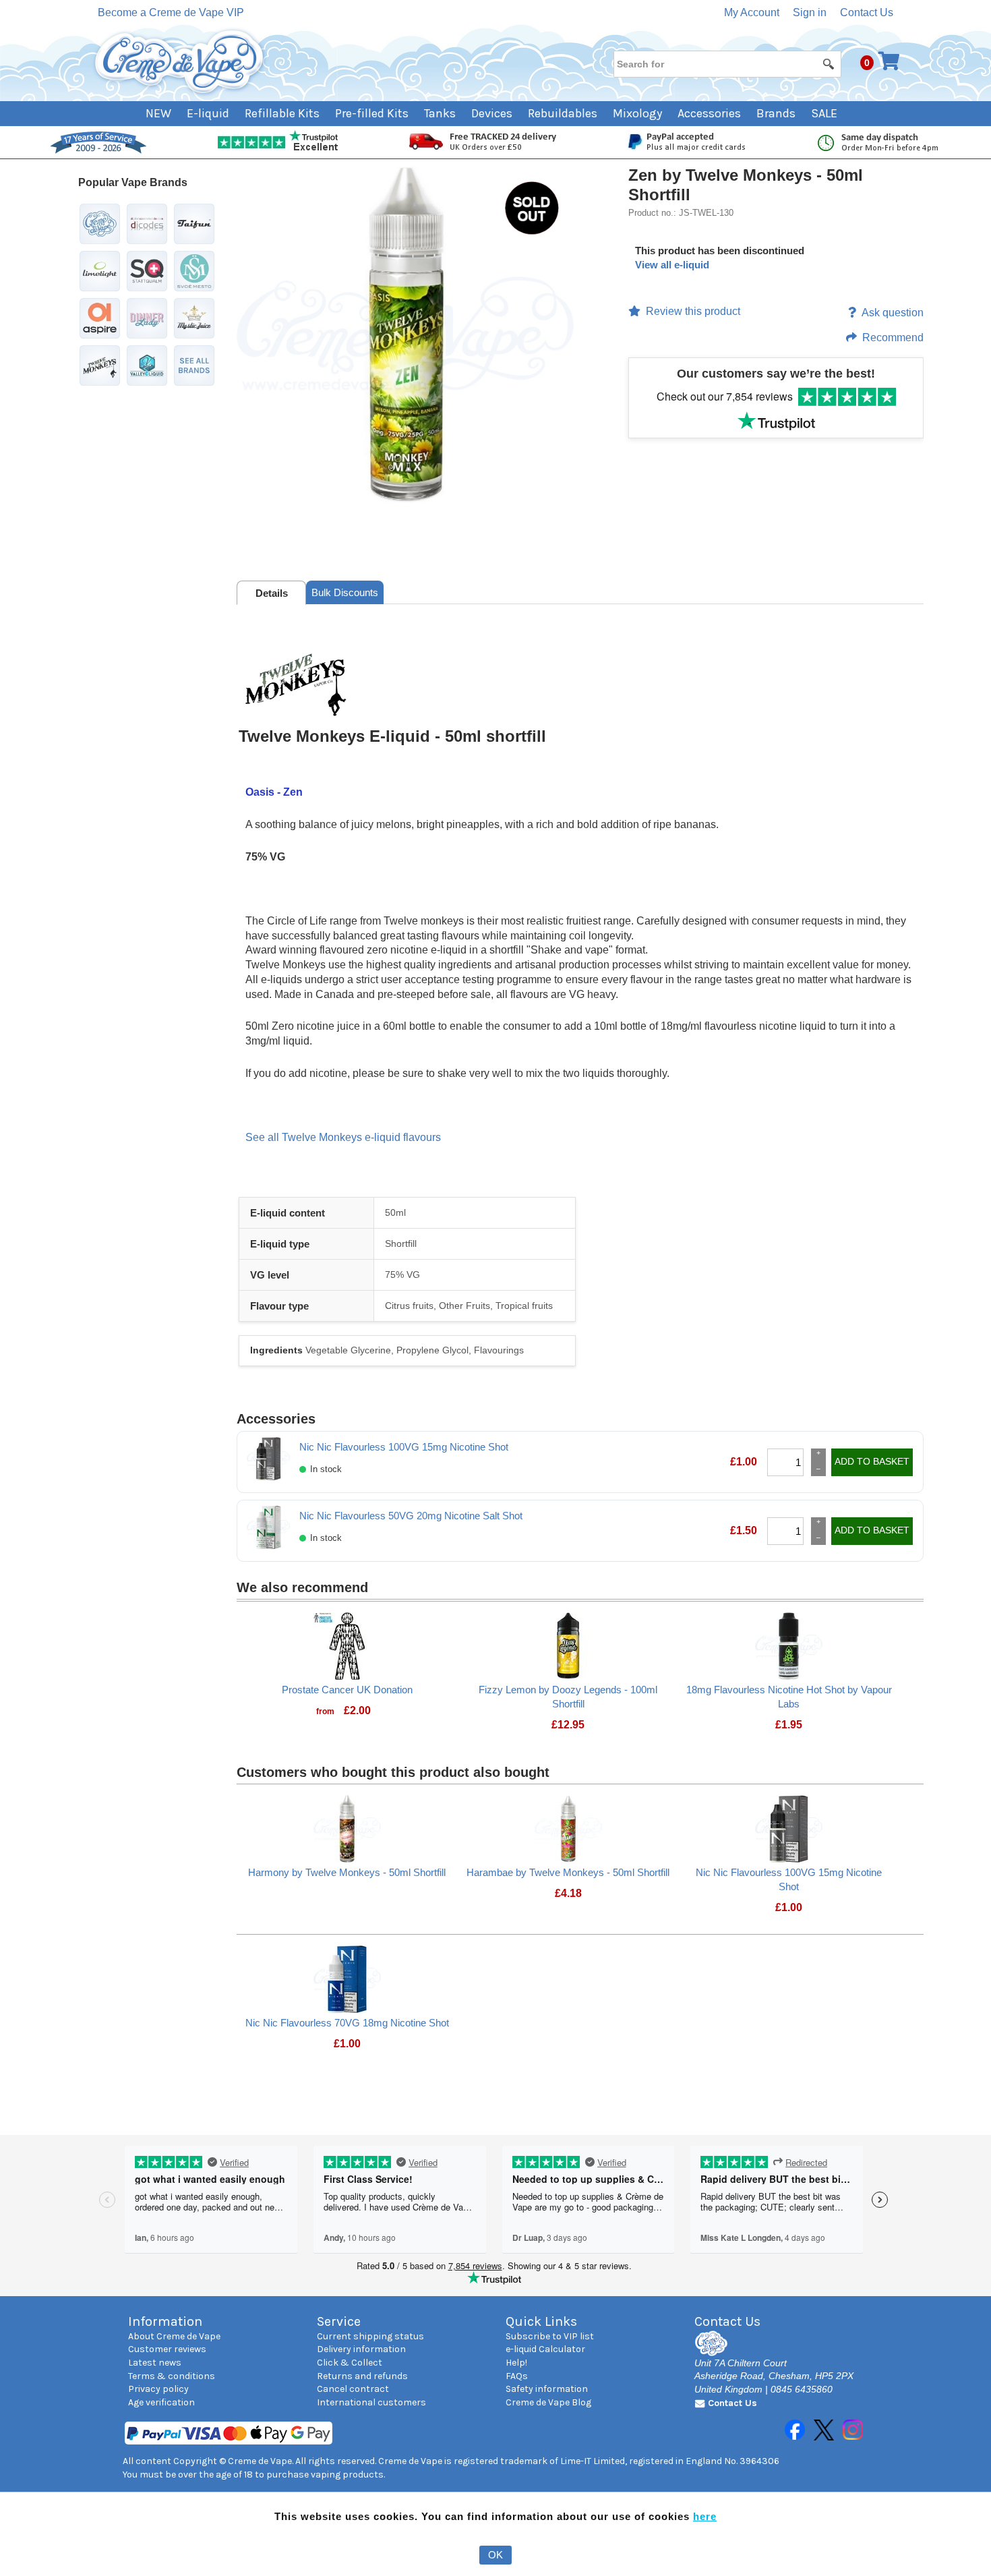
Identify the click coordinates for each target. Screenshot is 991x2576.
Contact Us (867, 12)
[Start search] (829, 63)
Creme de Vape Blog (548, 2402)
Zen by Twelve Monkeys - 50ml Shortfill (746, 185)
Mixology (637, 113)
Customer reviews (167, 2349)
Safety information (547, 2389)
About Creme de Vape (174, 2336)
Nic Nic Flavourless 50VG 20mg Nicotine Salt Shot (411, 1516)
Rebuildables (563, 113)
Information (165, 2321)
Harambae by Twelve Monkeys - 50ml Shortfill (568, 1872)
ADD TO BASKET (872, 1461)
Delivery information (361, 2349)
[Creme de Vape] (180, 62)
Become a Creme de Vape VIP (171, 12)
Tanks (440, 113)
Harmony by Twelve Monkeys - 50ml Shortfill (347, 1872)
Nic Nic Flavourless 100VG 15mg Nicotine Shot (404, 1447)
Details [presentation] (272, 593)
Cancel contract (353, 2389)
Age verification (161, 2402)
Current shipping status (370, 2336)
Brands (776, 113)
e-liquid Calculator (545, 2349)
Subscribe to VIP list (550, 2336)
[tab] (271, 593)
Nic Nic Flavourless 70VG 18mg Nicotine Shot (347, 2023)
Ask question (893, 313)
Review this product (693, 311)
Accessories (709, 113)
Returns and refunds (362, 2376)
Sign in (810, 12)
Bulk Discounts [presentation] (345, 592)
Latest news (155, 2363)
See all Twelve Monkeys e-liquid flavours (343, 1137)
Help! (516, 2363)
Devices (492, 113)
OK (495, 2555)
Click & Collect (350, 2363)
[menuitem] (166, 114)
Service (339, 2321)
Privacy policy (158, 2389)
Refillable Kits (282, 113)
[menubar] (496, 114)
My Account (752, 12)
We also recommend (302, 1587)
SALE (824, 113)
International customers (371, 2402)
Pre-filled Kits (372, 113)
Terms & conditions (172, 2376)
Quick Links (541, 2321)
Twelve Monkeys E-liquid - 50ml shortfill (392, 736)
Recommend (893, 338)
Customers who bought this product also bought (393, 1772)
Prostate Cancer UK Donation (347, 1690)
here (705, 2516)
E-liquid (208, 113)
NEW (158, 113)
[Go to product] (347, 1645)
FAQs (517, 2376)
